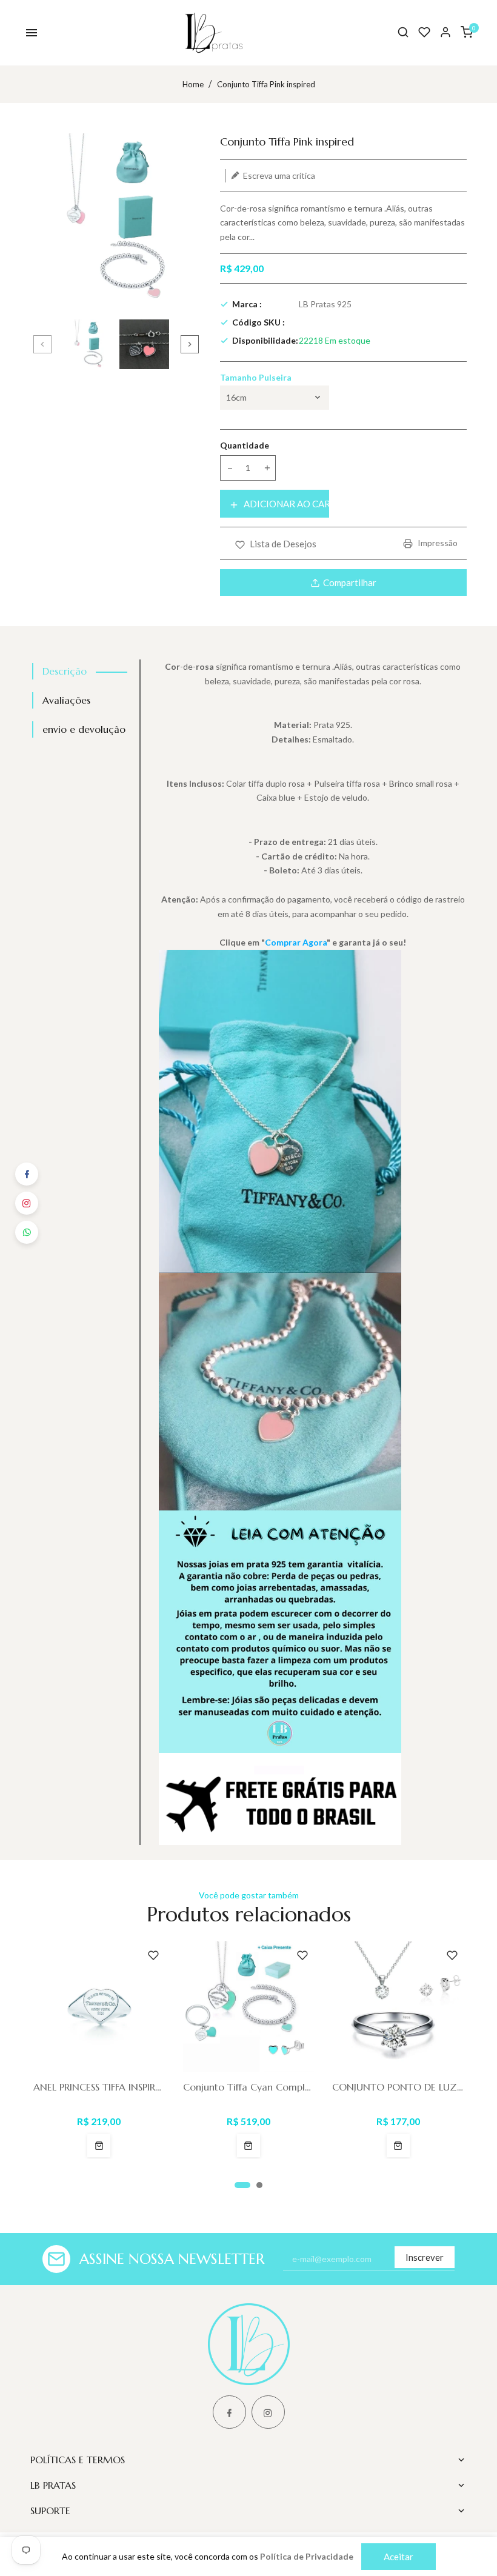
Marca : (247, 304)
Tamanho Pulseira (256, 377)
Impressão (437, 543)
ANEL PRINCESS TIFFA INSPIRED (99, 2087)
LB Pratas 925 (325, 304)
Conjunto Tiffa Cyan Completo (249, 2087)
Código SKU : (259, 322)
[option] (88, 344)
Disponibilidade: (265, 340)
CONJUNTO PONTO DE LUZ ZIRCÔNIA (398, 2087)
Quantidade (245, 445)
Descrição (65, 671)
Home (193, 84)
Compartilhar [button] (350, 582)
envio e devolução (84, 729)
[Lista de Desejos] (424, 32)
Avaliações (66, 700)
